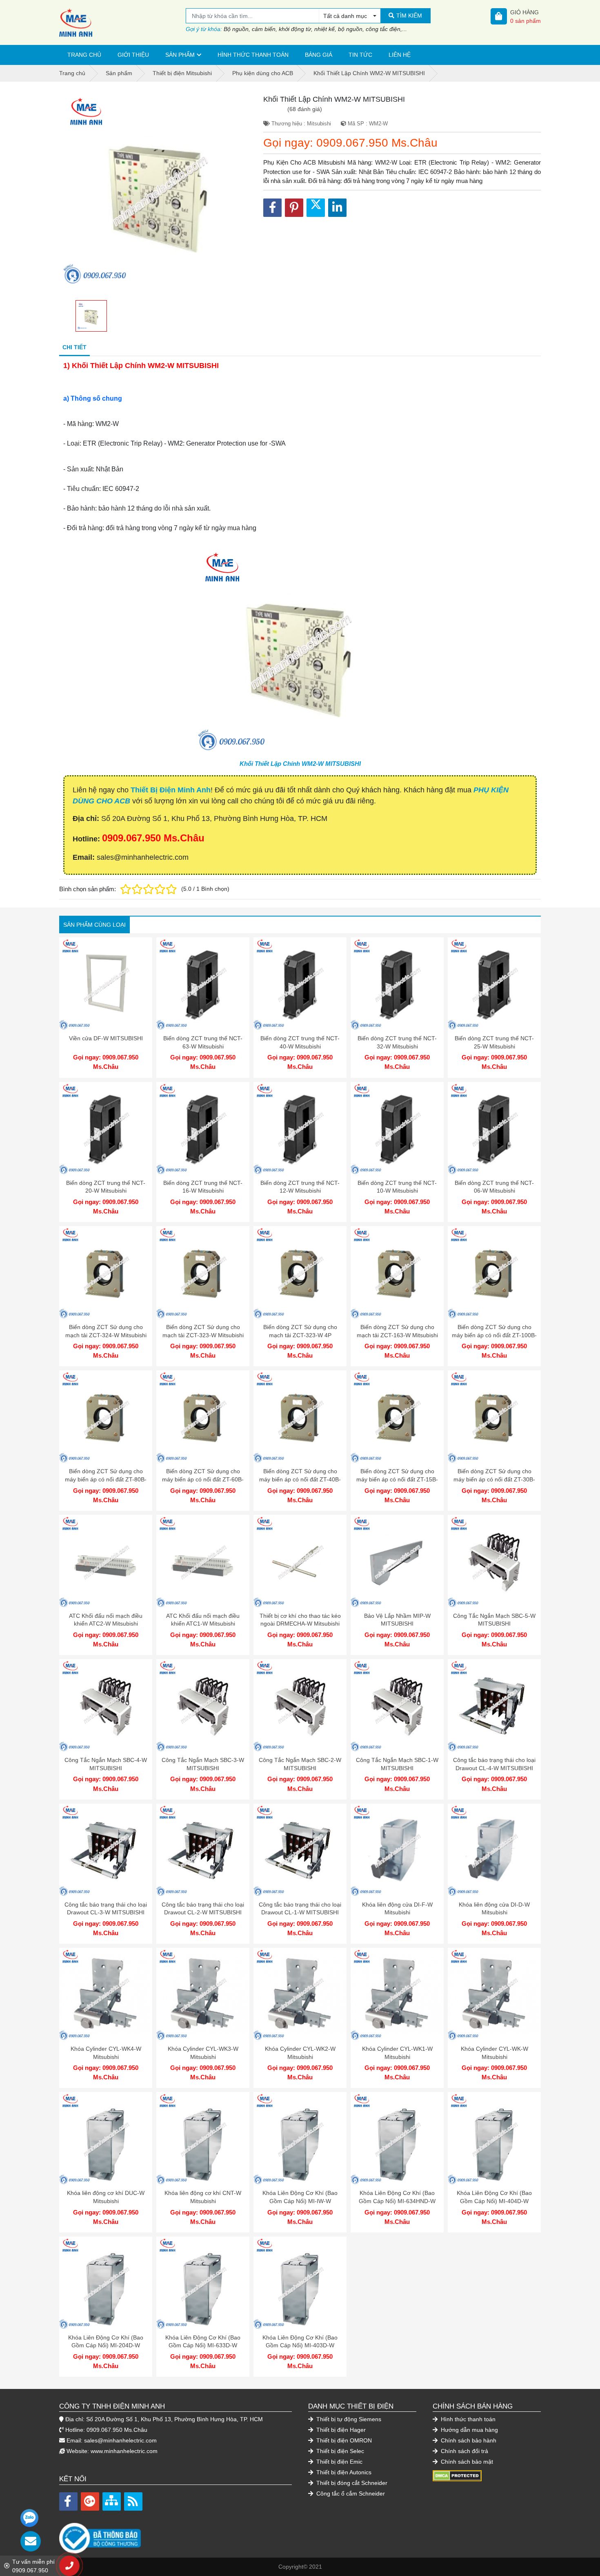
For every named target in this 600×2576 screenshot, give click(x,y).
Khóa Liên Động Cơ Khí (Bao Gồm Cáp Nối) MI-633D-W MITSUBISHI (203, 2345)
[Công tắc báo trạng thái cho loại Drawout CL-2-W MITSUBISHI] (203, 1850)
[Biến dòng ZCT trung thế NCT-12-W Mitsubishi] (300, 1129)
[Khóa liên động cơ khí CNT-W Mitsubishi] (203, 2139)
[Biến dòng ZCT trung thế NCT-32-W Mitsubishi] (397, 984)
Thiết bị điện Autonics (343, 2472)
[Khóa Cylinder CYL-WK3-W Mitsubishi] (203, 1994)
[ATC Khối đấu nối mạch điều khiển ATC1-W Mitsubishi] (203, 1561)
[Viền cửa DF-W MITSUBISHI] (106, 984)
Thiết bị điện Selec (339, 2451)
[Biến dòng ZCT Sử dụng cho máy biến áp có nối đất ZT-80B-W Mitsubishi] (106, 1417)
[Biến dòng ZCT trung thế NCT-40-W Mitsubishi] (300, 984)
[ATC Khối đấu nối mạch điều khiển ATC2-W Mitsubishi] (106, 1561)
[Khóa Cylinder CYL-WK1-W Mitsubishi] (397, 1994)
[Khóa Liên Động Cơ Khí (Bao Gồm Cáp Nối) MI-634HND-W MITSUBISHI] (397, 2139)
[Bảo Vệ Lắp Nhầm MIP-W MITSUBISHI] (397, 1561)
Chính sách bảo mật (466, 2462)
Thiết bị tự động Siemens (348, 2419)
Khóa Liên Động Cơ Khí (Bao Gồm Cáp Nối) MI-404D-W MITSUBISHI (494, 2201)
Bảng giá (319, 55)
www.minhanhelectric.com (124, 2451)
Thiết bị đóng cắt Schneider (351, 2483)
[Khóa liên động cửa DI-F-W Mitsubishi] (397, 1850)
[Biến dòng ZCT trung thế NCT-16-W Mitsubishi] (203, 1129)
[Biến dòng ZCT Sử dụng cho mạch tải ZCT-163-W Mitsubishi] (397, 1273)
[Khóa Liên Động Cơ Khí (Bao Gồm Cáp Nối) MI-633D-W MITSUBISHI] (203, 2283)
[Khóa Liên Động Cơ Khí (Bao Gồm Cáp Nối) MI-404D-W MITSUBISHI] (494, 2139)
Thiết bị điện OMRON (343, 2440)
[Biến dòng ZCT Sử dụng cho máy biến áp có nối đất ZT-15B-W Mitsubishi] (397, 1417)
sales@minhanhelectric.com (120, 2440)
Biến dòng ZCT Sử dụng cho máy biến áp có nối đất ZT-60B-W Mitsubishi (203, 1479)
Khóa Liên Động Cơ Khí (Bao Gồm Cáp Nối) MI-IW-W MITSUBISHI (300, 2201)
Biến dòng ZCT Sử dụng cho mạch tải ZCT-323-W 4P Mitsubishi (300, 1335)
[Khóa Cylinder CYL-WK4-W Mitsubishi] (106, 1994)
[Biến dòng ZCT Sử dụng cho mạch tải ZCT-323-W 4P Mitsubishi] (300, 1273)
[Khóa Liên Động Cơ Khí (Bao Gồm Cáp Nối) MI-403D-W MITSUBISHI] (300, 2283)
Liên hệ (400, 55)
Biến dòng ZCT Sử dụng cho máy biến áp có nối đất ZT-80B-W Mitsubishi (106, 1479)
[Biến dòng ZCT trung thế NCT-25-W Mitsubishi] (494, 984)
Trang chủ (84, 55)
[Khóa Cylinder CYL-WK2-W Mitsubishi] (300, 1994)
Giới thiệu (133, 55)
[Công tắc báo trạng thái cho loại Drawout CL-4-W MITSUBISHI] (494, 1706)
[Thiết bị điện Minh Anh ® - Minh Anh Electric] (122, 22)
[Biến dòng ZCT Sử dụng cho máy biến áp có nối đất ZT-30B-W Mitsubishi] (494, 1417)
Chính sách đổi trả (464, 2451)
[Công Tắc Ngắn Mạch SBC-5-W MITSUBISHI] (494, 1561)
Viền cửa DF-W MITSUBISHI (106, 1038)
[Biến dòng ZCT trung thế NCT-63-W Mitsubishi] (203, 984)
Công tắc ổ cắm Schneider (350, 2493)
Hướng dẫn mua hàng (469, 2430)
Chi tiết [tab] (74, 347)
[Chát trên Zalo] (29, 2518)
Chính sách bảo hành (468, 2440)
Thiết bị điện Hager (340, 2430)
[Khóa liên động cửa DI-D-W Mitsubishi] (494, 1850)
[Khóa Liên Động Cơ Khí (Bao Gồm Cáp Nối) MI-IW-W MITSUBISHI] (300, 2139)
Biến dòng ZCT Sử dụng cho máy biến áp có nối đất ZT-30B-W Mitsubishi (494, 1479)
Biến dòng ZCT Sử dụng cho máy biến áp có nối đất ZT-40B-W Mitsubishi (300, 1479)
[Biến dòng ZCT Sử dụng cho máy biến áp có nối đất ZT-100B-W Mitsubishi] (494, 1273)
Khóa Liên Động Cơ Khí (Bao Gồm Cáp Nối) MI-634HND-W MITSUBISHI (397, 2201)
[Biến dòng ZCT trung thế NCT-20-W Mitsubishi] (106, 1129)
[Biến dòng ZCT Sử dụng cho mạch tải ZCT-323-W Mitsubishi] (203, 1273)
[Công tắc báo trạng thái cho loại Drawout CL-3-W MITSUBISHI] (106, 1850)
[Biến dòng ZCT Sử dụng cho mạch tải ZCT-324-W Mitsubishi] (106, 1273)
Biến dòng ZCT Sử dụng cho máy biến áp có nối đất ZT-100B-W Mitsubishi (494, 1335)
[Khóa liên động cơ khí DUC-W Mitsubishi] (106, 2139)
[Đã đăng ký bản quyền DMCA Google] (457, 2476)
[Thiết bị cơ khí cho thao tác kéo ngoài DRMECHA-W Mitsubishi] (300, 1561)
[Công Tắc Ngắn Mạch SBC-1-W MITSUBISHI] (397, 1706)
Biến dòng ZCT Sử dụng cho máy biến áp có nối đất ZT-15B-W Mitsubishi (397, 1479)
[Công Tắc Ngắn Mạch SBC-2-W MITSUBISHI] (300, 1706)
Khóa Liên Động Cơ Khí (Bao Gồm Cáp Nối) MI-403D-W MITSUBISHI (300, 2345)
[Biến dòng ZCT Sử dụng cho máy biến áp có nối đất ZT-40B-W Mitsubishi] (300, 1417)
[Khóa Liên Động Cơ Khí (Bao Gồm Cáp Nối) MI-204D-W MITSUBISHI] (106, 2283)
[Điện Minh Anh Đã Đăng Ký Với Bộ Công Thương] (176, 2534)
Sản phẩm (180, 55)
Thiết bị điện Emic (339, 2462)
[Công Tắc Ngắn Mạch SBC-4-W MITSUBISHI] (106, 1706)
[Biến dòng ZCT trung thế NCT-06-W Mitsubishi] (494, 1129)
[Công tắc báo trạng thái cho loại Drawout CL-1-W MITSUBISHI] (300, 1850)
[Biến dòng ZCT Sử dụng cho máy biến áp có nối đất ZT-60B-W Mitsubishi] (203, 1417)
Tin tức (360, 55)
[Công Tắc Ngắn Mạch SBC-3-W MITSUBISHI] (203, 1706)
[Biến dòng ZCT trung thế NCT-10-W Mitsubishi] (397, 1129)
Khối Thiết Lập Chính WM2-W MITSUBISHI (300, 764)
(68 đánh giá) (305, 109)
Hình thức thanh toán (253, 55)
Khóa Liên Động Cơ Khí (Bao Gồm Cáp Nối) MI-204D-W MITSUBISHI (106, 2345)
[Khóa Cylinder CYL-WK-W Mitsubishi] (494, 1994)
